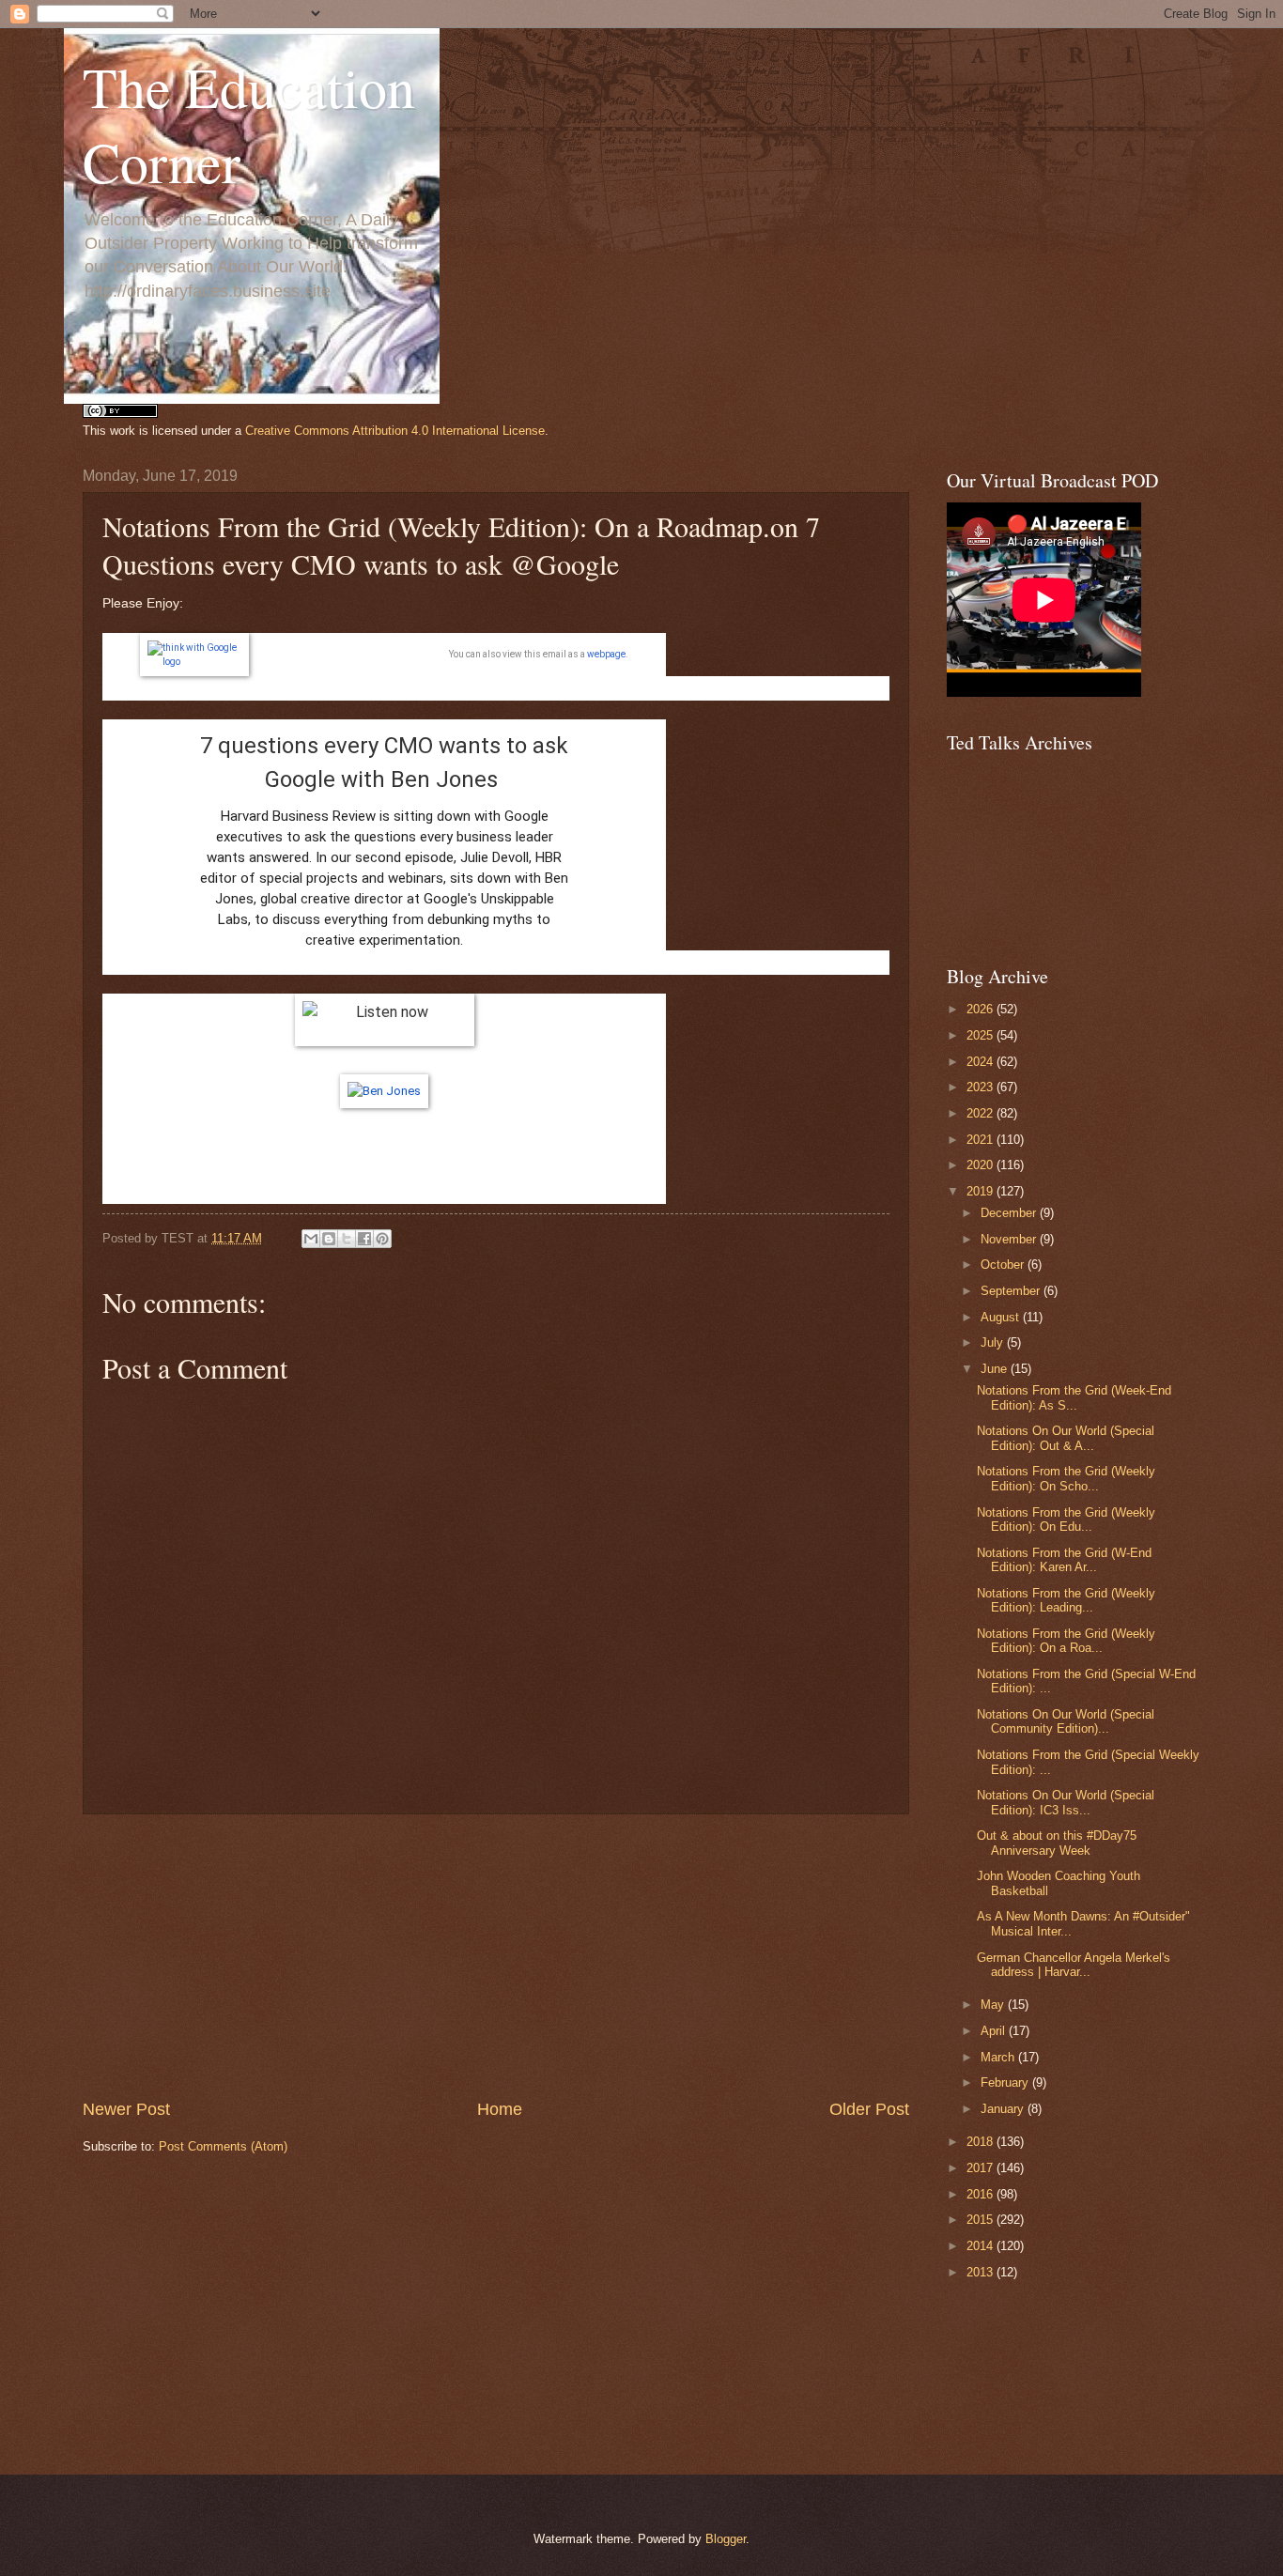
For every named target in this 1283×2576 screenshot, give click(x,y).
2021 (982, 1140)
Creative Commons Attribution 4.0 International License (395, 431)
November (1010, 1239)
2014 (982, 2246)
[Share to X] (347, 1239)
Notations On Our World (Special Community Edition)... (1066, 1721)
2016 (982, 2194)
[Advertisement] (496, 1956)
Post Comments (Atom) (223, 2146)
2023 (982, 1087)
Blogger (726, 2539)
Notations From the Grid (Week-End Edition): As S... (1074, 1397)
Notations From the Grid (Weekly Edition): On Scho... (1066, 1478)
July (994, 1342)
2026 (982, 1009)
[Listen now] (384, 1020)
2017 (982, 2168)
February (1006, 2082)
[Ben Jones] (384, 1091)
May (994, 2005)
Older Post (869, 2109)
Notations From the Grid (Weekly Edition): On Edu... (1066, 1519)
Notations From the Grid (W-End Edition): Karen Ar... (1064, 1560)
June (996, 1369)
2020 (982, 1165)
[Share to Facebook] (364, 1239)
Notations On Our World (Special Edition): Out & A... (1066, 1438)
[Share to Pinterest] (382, 1239)
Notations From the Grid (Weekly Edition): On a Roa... (1066, 1641)
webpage (606, 654)
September (1012, 1291)
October (1004, 1265)
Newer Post (126, 2109)
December (1010, 1213)
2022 (982, 1113)
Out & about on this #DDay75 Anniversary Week (1057, 1843)
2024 (982, 1062)
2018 (982, 2142)
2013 (982, 2272)
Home (500, 2109)
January (1004, 2109)
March (999, 2057)
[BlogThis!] (329, 1239)
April (995, 2031)
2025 (982, 1035)
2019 (982, 1191)
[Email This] (311, 1239)
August (1002, 1317)
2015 (982, 2220)
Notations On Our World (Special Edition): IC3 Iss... (1066, 1802)
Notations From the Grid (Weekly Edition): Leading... (1066, 1600)
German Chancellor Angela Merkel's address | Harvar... (1074, 1965)
